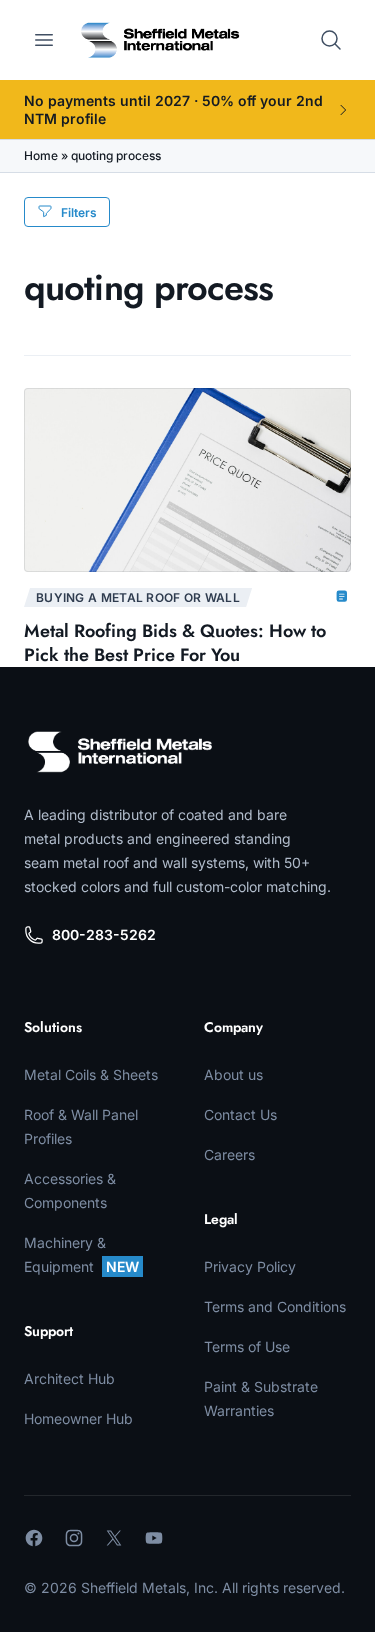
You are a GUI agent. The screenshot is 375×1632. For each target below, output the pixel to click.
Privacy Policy (250, 1266)
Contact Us (240, 1114)
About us (233, 1074)
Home (41, 155)
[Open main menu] (44, 40)
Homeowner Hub (78, 1418)
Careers (229, 1154)
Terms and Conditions (275, 1306)
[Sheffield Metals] (120, 752)
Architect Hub (69, 1378)
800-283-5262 (104, 934)
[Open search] (331, 40)
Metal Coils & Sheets (91, 1074)
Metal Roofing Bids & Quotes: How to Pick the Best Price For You (175, 643)
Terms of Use (247, 1346)
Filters (79, 212)
